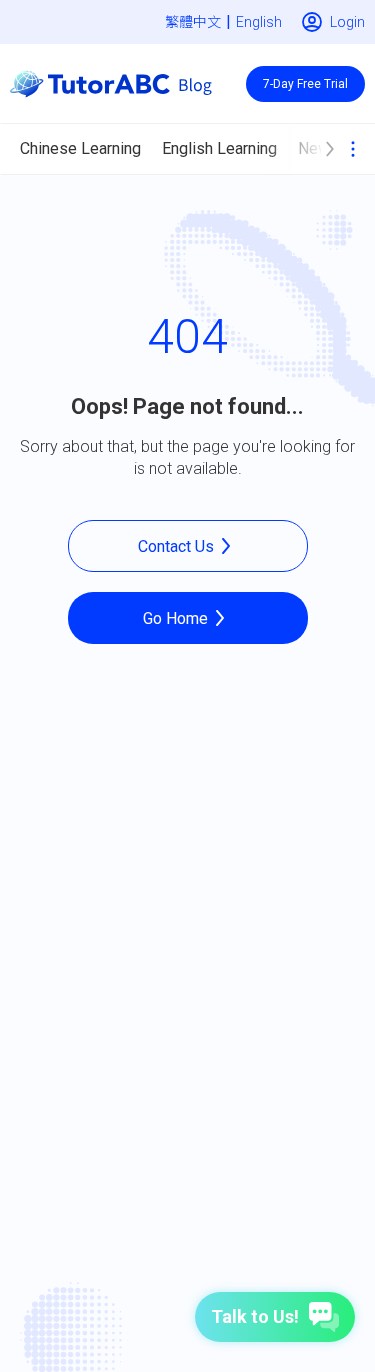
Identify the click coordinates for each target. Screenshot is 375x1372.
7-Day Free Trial (305, 84)
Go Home (175, 618)
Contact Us (176, 546)
